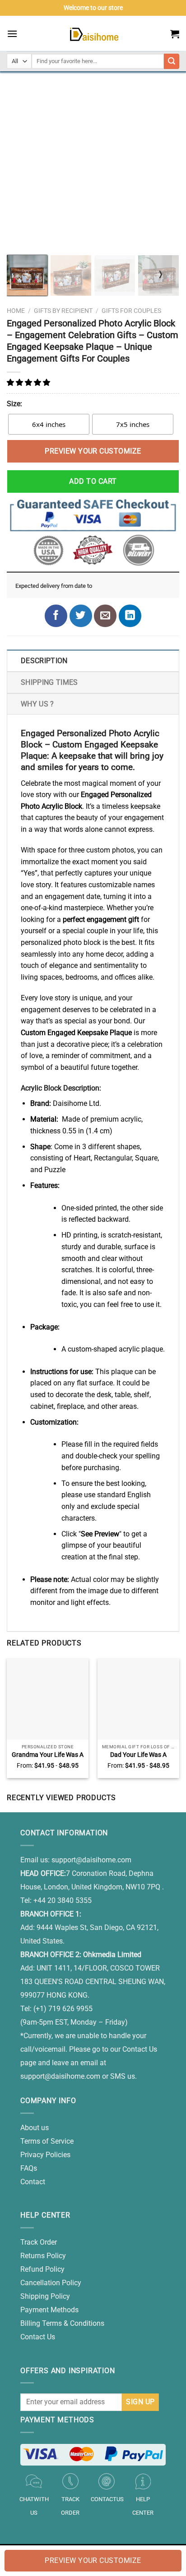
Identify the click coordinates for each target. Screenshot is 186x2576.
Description (44, 661)
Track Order (39, 2242)
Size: (14, 404)
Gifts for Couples (131, 311)
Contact (33, 2182)
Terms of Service (47, 2141)
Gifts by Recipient (63, 311)
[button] (29, 383)
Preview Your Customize (93, 451)
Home (16, 311)
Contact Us (38, 2337)
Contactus (107, 2499)
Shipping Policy (45, 2296)
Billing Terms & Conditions (62, 2323)
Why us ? (37, 704)
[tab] (93, 660)
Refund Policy (42, 2269)
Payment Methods (49, 2310)
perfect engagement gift (101, 919)
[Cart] (175, 34)
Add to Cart (93, 481)
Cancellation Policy (51, 2283)
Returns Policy (43, 2256)
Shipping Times (49, 682)
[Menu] (12, 34)
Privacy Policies (45, 2155)
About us (35, 2128)
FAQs (29, 2168)
